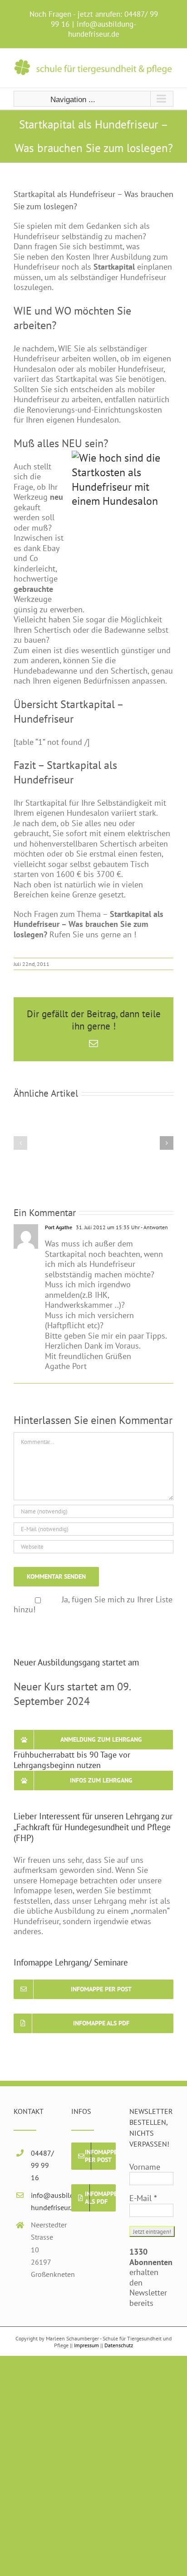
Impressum (86, 2345)
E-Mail (143, 2198)
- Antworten (154, 1227)
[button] (20, 1143)
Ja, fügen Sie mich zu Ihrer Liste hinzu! (93, 1605)
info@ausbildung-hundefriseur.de (102, 29)
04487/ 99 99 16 (42, 2165)
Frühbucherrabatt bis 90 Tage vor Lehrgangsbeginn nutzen (72, 1760)
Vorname (145, 2167)
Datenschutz (119, 2345)
